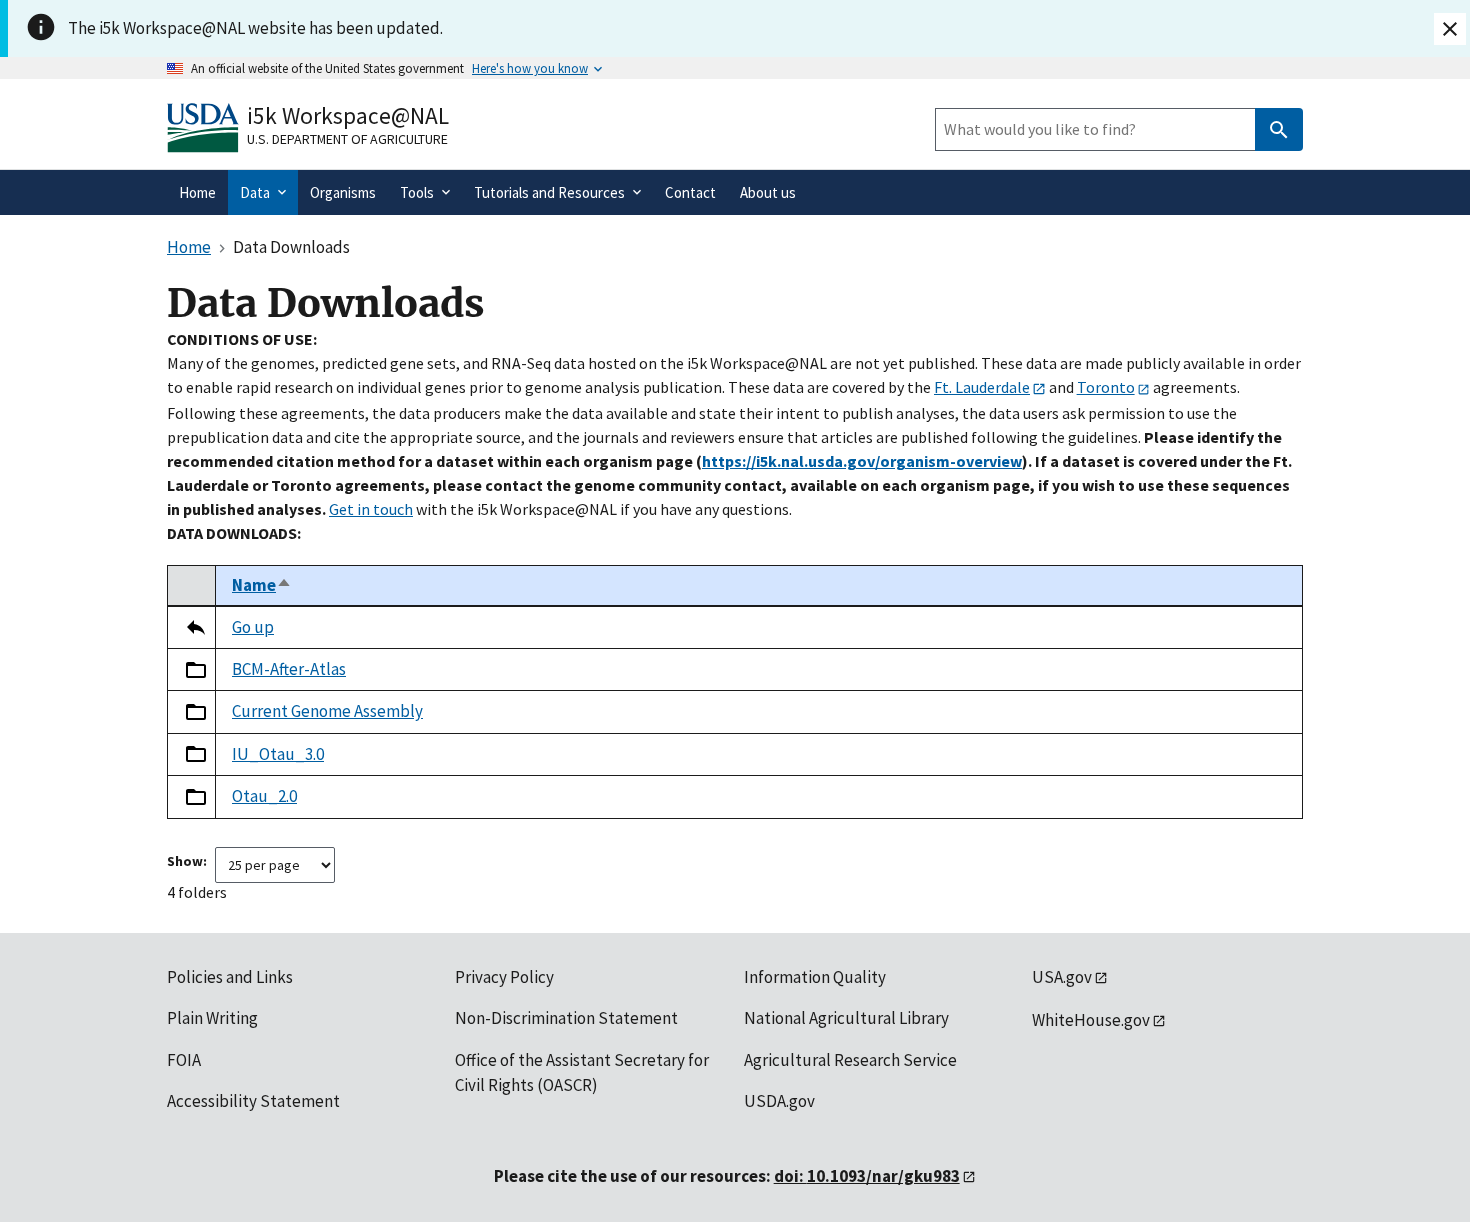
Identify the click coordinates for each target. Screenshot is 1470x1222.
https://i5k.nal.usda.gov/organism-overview (862, 461)
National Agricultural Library (846, 1018)
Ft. (982, 387)
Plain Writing (212, 1018)
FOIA (184, 1060)
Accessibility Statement (253, 1101)
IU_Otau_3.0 (278, 754)
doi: (867, 1176)
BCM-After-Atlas (289, 669)
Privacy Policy (504, 977)
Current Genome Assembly (327, 711)
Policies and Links (230, 977)
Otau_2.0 (264, 796)
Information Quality (815, 977)
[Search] (1279, 129)
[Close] (1450, 29)
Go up (253, 627)
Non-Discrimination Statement (566, 1018)
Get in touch (371, 509)
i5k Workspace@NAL (348, 115)
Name (262, 585)
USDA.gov (779, 1101)
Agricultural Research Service (850, 1060)
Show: (187, 861)
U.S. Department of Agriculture (347, 139)
